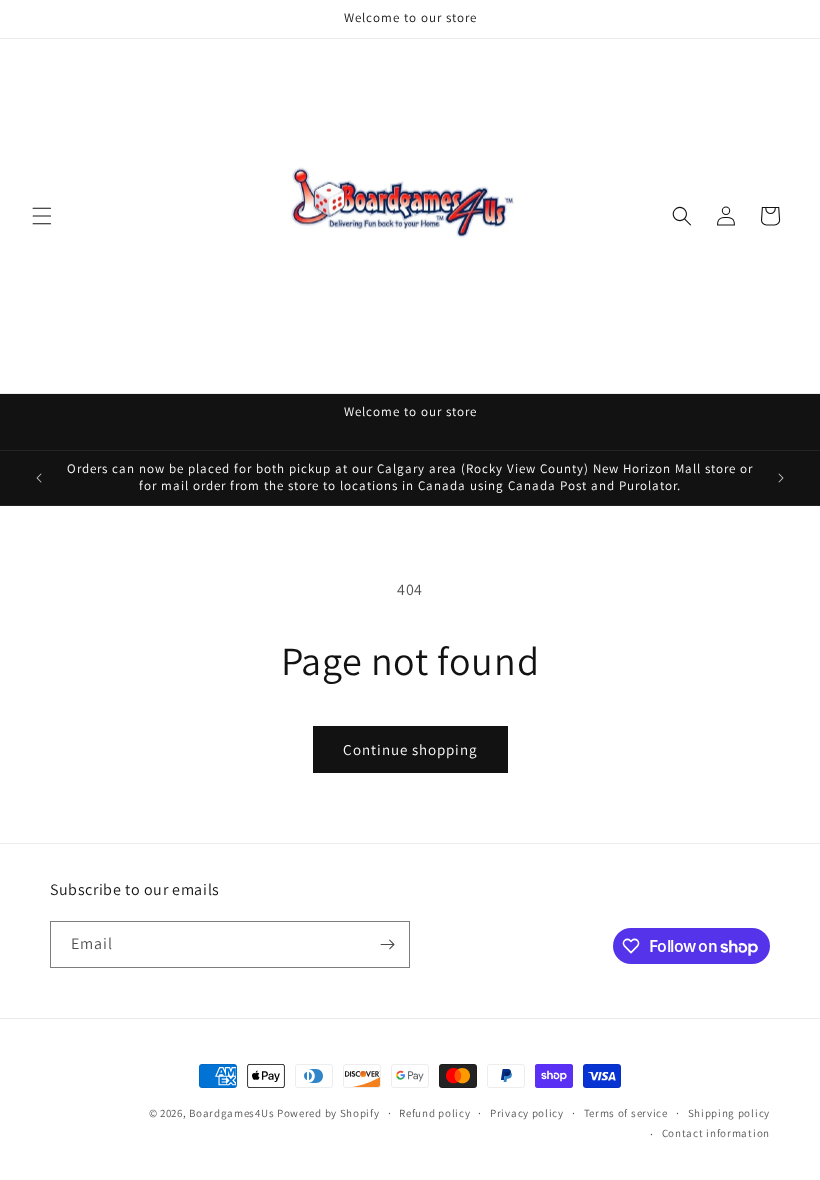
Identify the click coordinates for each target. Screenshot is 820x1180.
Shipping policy (729, 1113)
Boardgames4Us (231, 1113)
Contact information (716, 1133)
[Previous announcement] (39, 478)
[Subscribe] (387, 944)
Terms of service (626, 1113)
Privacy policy (527, 1113)
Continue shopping (410, 749)
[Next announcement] (781, 478)
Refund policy (434, 1113)
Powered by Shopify (328, 1113)
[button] (42, 216)
